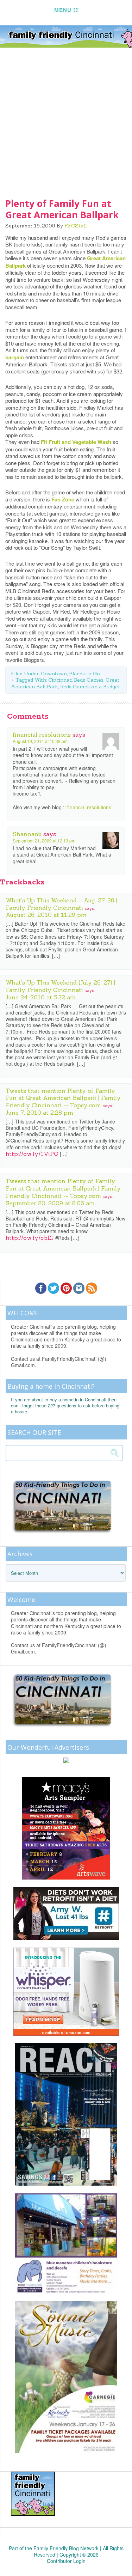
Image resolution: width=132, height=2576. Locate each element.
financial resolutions (42, 735)
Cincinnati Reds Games (76, 680)
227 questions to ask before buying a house (65, 1408)
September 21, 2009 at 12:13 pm (44, 841)
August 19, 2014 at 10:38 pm (40, 741)
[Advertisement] (66, 118)
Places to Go (84, 674)
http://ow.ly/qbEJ (30, 1238)
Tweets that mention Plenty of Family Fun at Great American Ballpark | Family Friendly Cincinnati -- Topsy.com (63, 1098)
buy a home (62, 1399)
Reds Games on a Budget (90, 687)
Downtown (54, 674)
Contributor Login (66, 2561)
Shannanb (27, 834)
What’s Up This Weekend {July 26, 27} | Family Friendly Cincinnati (60, 986)
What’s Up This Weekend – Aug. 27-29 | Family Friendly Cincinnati (61, 904)
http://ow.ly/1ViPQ (32, 1154)
